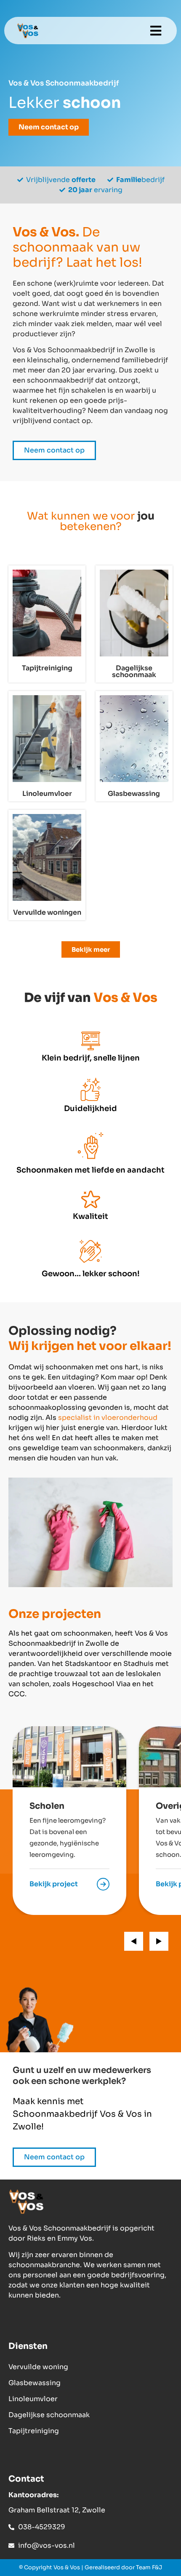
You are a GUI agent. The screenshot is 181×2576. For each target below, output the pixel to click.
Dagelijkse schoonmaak (49, 2415)
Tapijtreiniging (34, 2431)
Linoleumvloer (33, 2399)
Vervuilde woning (38, 2367)
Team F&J (149, 2567)
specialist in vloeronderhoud (108, 1418)
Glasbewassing (35, 2383)
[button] (156, 31)
